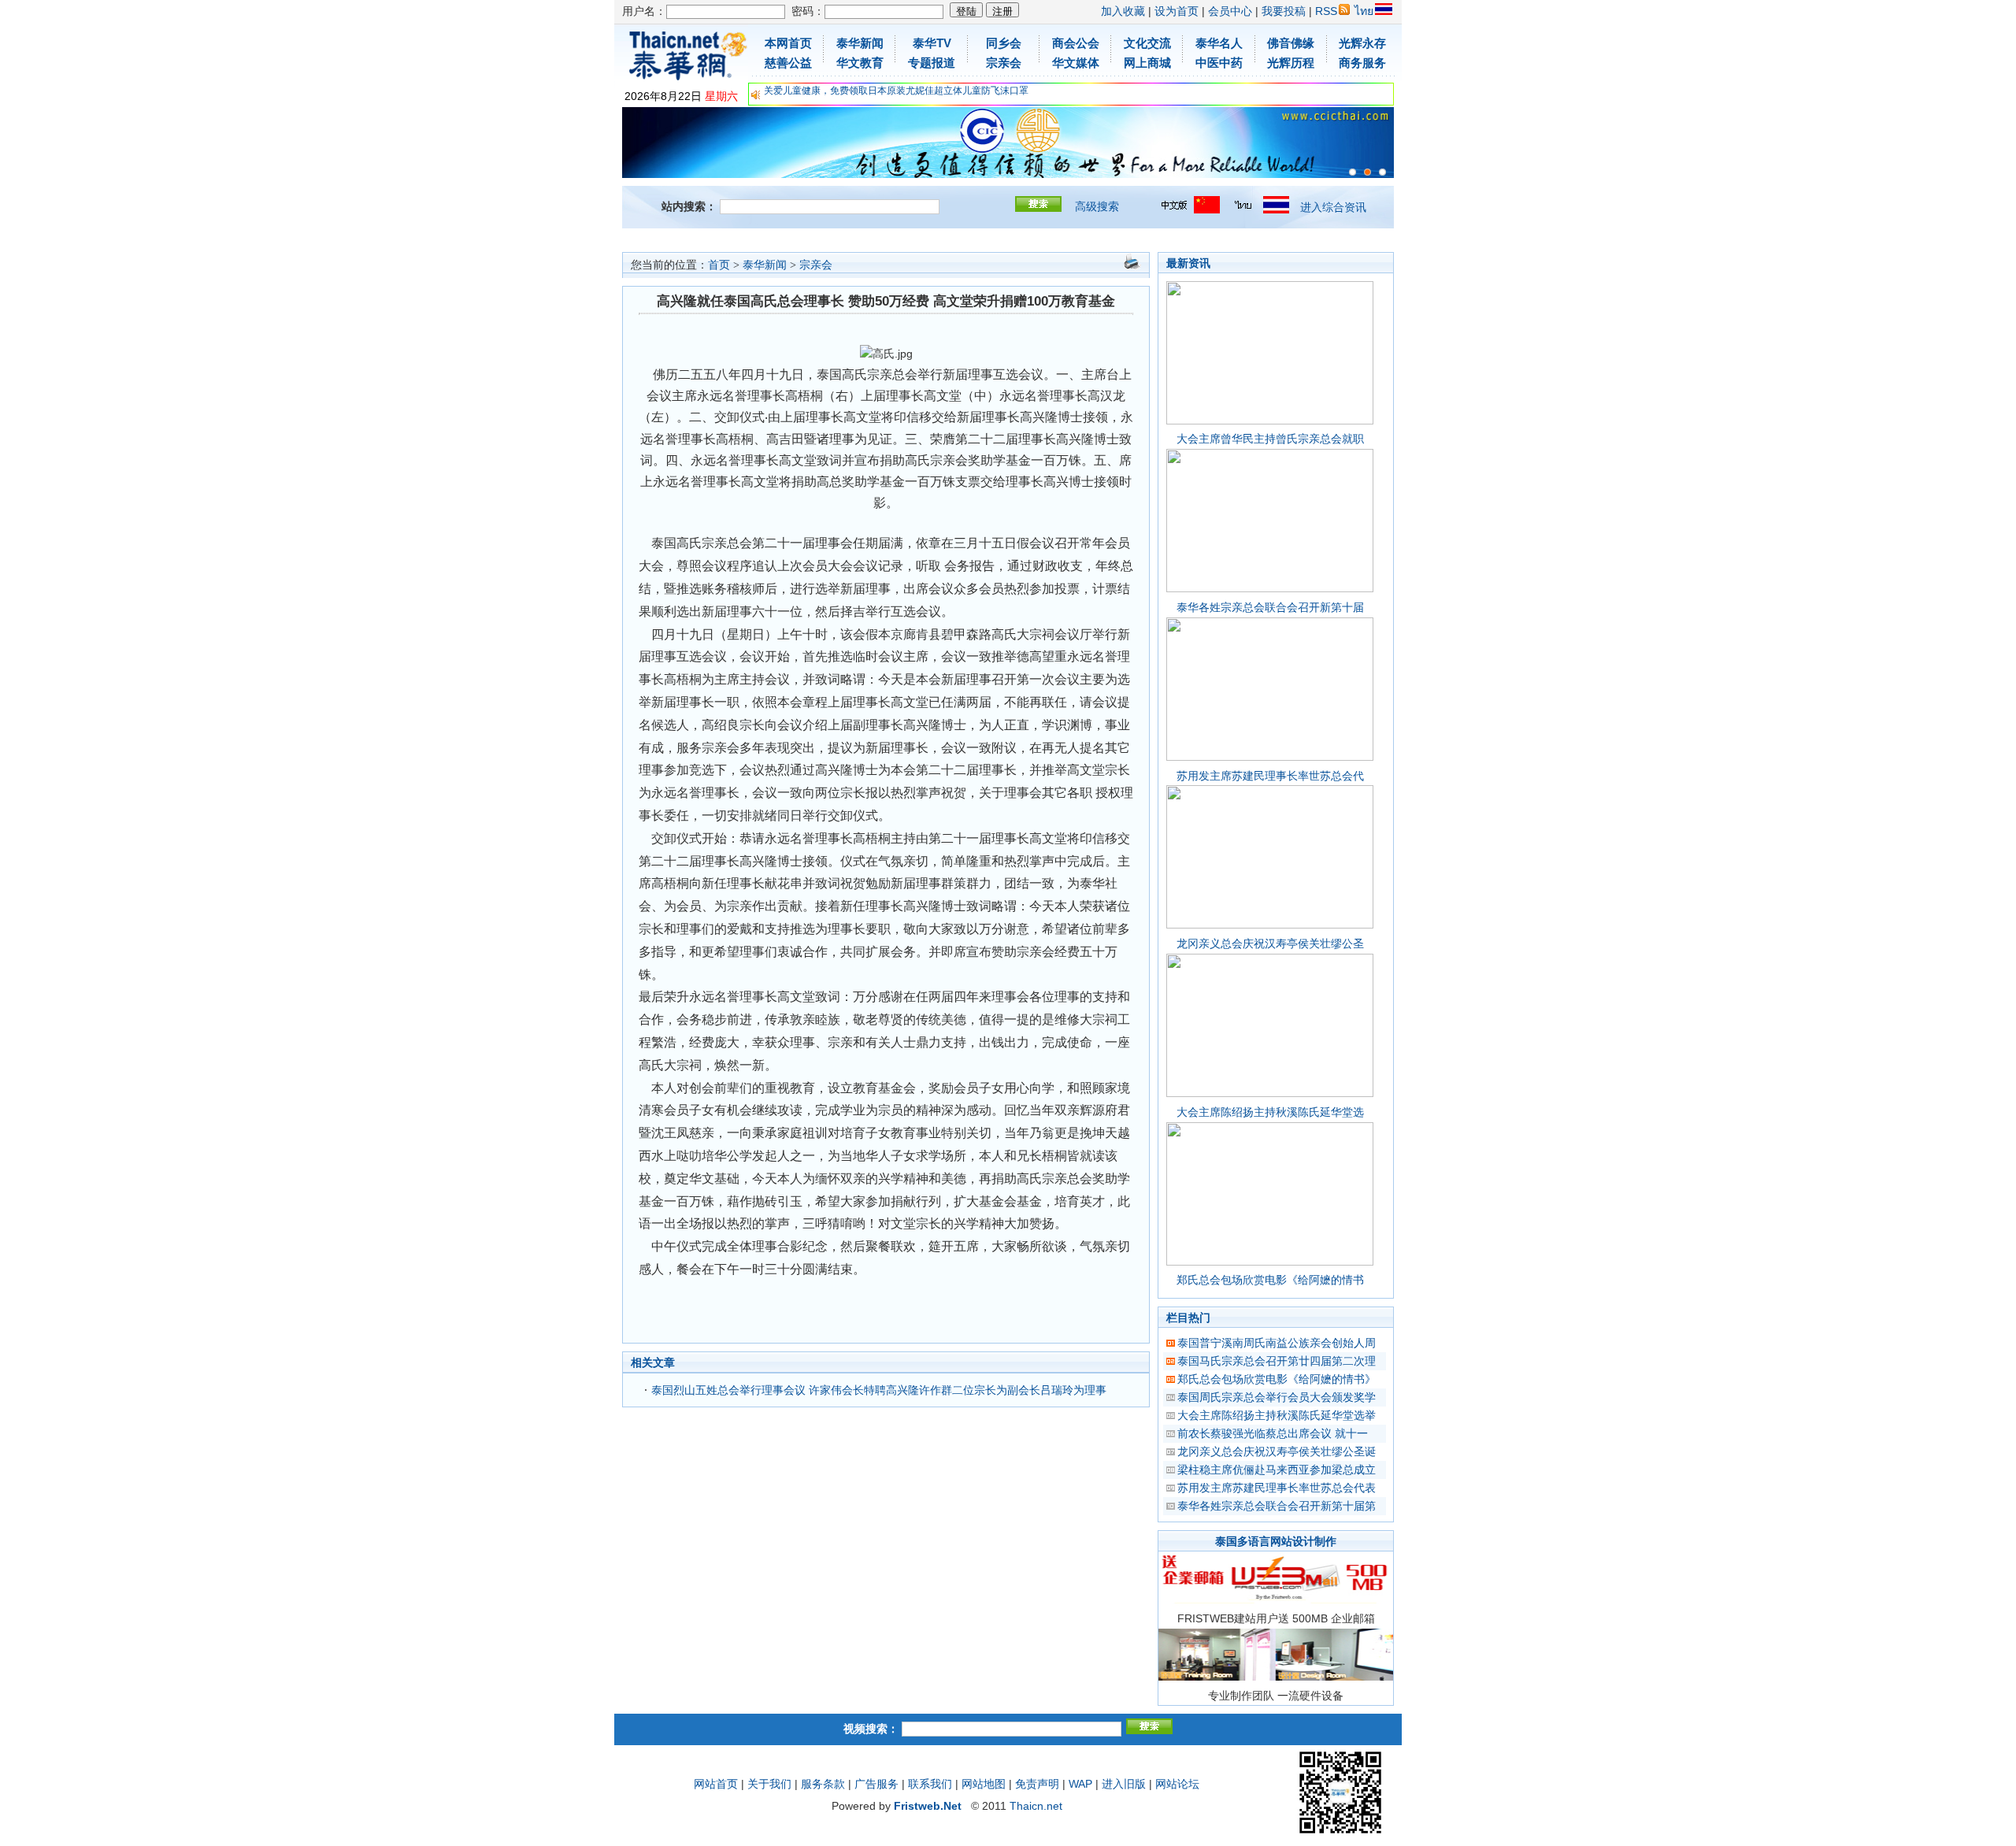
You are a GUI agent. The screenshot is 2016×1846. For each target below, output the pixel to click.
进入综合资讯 (1333, 207)
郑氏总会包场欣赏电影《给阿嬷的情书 (1270, 1280)
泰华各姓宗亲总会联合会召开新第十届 (1270, 607)
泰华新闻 (765, 265)
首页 (719, 265)
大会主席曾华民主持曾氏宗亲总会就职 (1270, 439)
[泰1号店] (1382, 172)
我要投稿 (1284, 11)
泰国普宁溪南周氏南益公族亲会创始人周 (1277, 1343)
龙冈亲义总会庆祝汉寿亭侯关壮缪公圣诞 (1277, 1451)
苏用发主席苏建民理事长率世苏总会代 (1270, 776)
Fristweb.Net (928, 1806)
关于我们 (769, 1784)
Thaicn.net (1036, 1806)
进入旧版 (1124, 1784)
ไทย (1364, 11)
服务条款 (823, 1784)
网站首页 (716, 1784)
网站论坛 (1177, 1784)
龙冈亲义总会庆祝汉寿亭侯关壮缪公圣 (1270, 943)
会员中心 (1230, 11)
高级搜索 (1097, 206)
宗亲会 (816, 265)
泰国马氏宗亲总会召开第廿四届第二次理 (1277, 1361)
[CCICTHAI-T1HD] (1367, 172)
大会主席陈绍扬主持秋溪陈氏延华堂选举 (1277, 1415)
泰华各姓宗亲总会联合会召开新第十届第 (1277, 1506)
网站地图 (984, 1784)
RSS (1326, 11)
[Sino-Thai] (1353, 172)
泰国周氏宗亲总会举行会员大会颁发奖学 (1277, 1397)
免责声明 (1037, 1784)
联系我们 (930, 1784)
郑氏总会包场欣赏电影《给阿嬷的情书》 (1277, 1379)
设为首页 (1177, 11)
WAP (1080, 1784)
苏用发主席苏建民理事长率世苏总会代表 (1277, 1488)
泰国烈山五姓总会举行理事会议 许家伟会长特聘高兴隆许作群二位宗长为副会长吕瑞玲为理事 (879, 1390)
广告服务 (876, 1784)
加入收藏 (1123, 11)
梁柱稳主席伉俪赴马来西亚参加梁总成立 (1277, 1470)
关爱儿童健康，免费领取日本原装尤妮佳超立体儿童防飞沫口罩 (896, 91)
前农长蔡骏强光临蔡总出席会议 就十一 (1273, 1433)
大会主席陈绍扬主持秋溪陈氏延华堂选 (1270, 1112)
